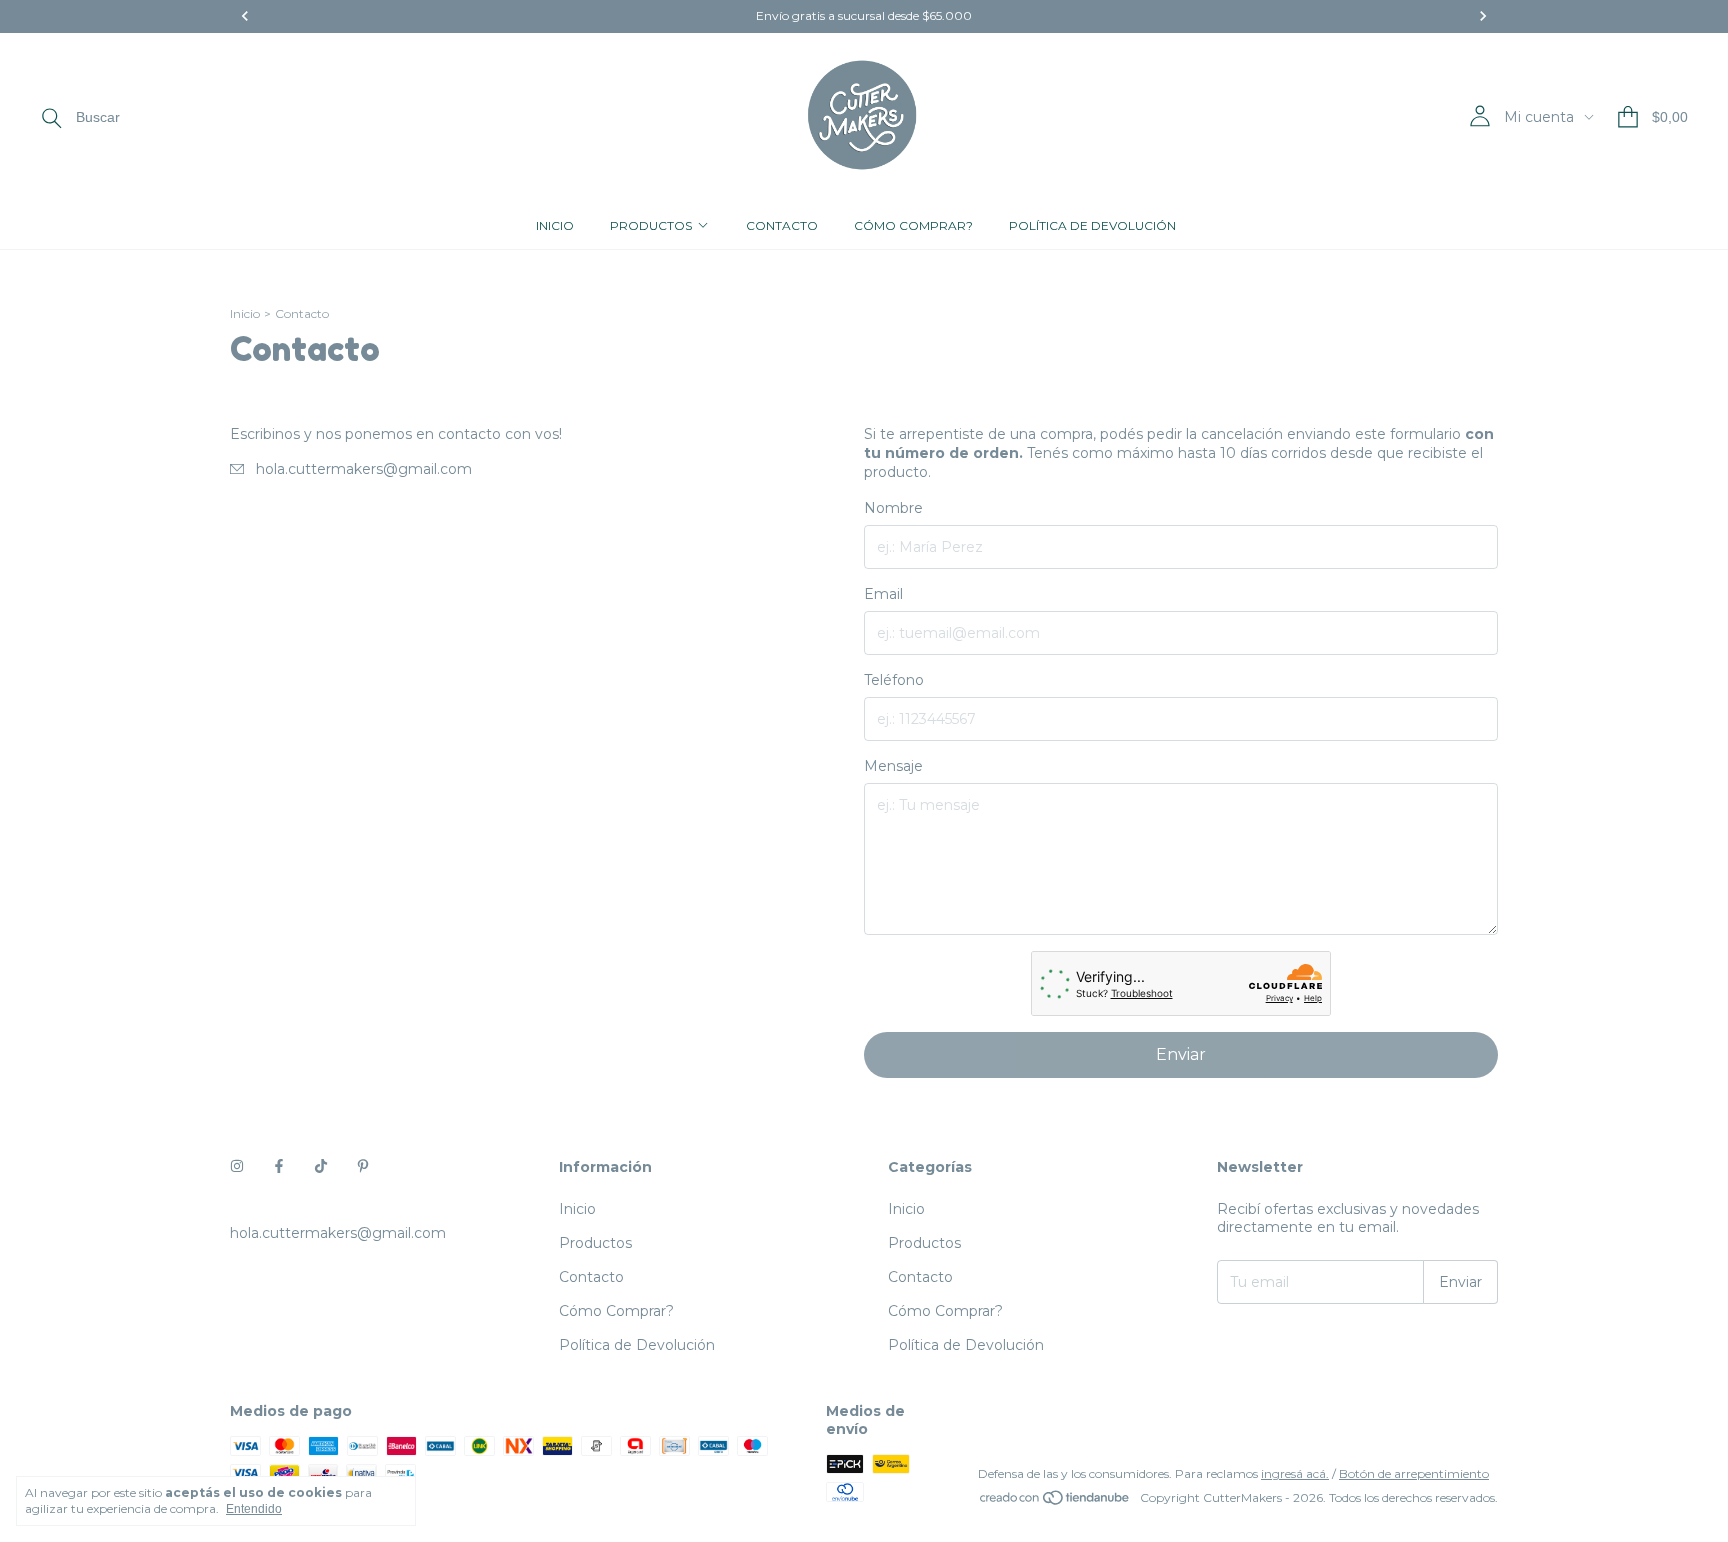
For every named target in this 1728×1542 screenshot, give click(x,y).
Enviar (1181, 1054)
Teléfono (894, 680)
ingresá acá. (1295, 1473)
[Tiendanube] (1055, 1502)
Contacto (782, 225)
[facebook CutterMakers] (279, 1167)
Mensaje (893, 766)
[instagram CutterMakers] (237, 1167)
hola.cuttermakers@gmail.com (364, 469)
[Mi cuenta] (1480, 116)
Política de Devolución (1092, 225)
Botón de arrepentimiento (1414, 1473)
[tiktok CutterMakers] (321, 1167)
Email (883, 594)
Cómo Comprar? (913, 225)
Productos (651, 225)
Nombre (893, 508)
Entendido (254, 1509)
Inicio (555, 225)
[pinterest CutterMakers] (363, 1167)
